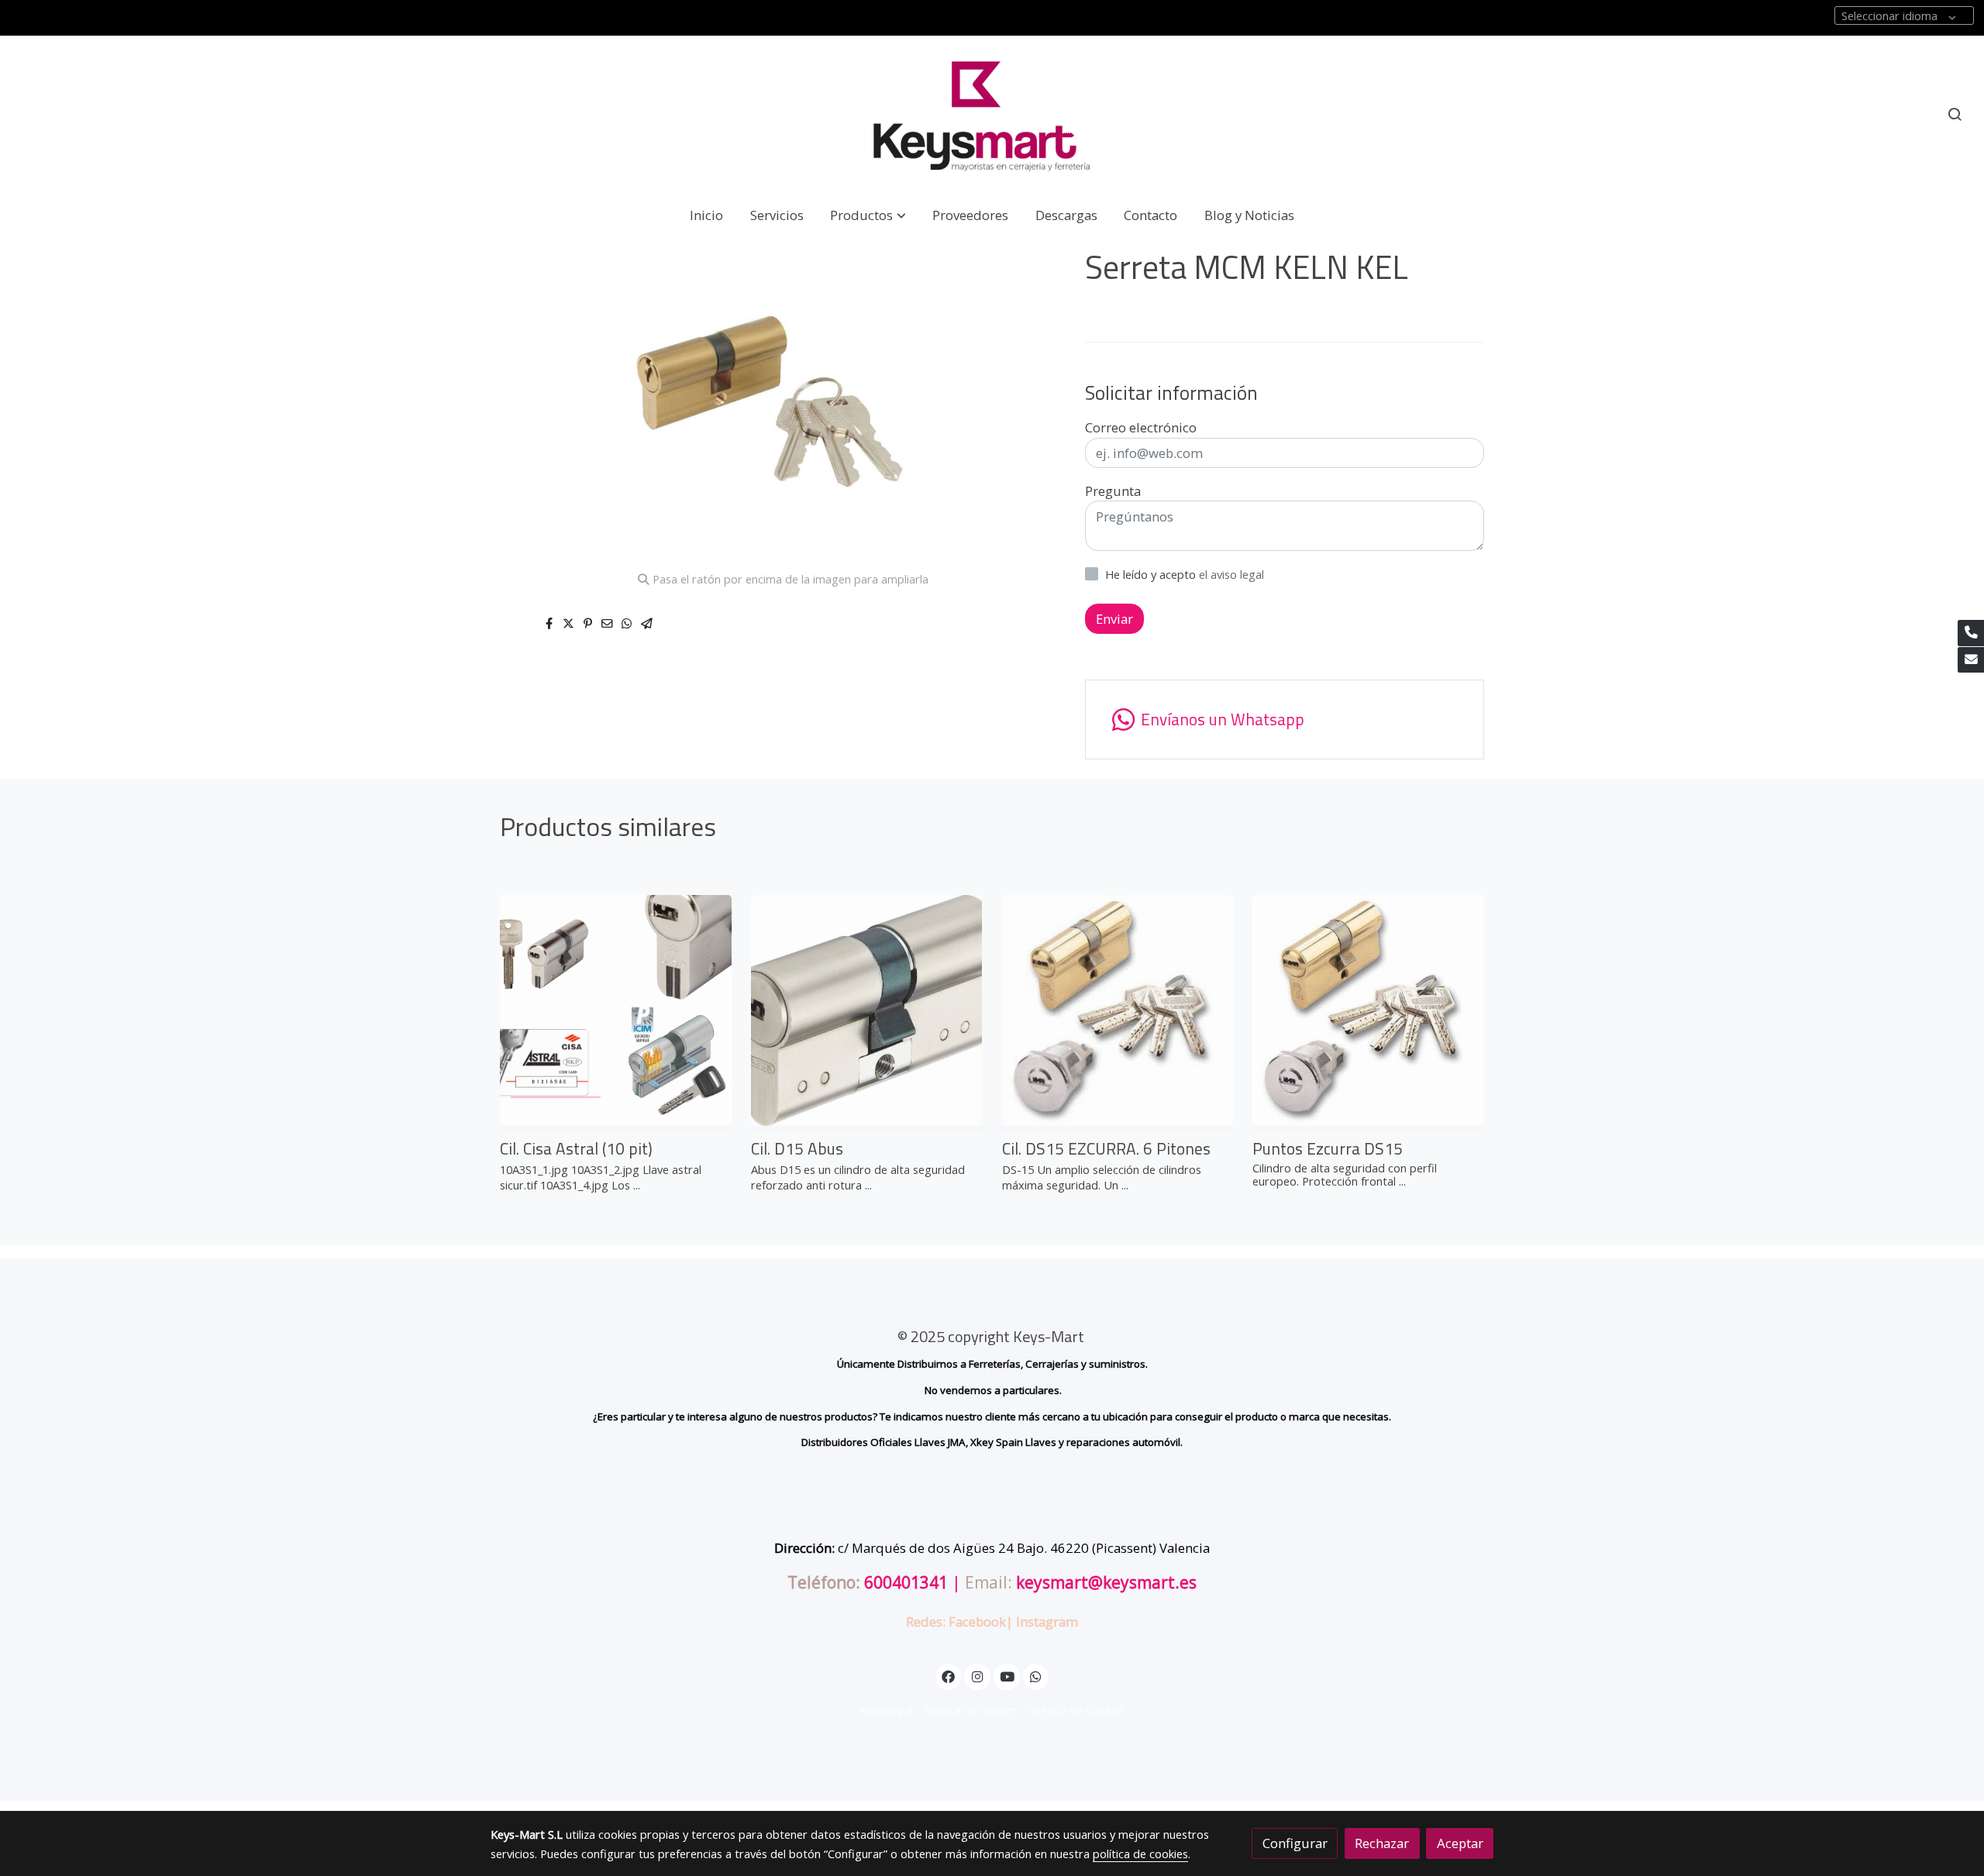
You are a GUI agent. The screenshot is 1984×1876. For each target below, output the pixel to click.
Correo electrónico (1141, 427)
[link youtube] (1007, 1676)
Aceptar (1460, 1843)
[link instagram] (977, 1676)
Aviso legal (886, 1709)
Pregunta (1113, 491)
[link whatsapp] (1036, 1676)
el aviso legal (1231, 574)
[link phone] (1971, 633)
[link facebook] (949, 1676)
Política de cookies (971, 1709)
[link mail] (1971, 660)
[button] (868, 215)
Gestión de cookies (1076, 1709)
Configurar (1295, 1843)
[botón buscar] (1955, 114)
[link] (992, 114)
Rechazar (1382, 1843)
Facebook (977, 1621)
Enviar (1114, 619)
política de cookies (1140, 1854)
